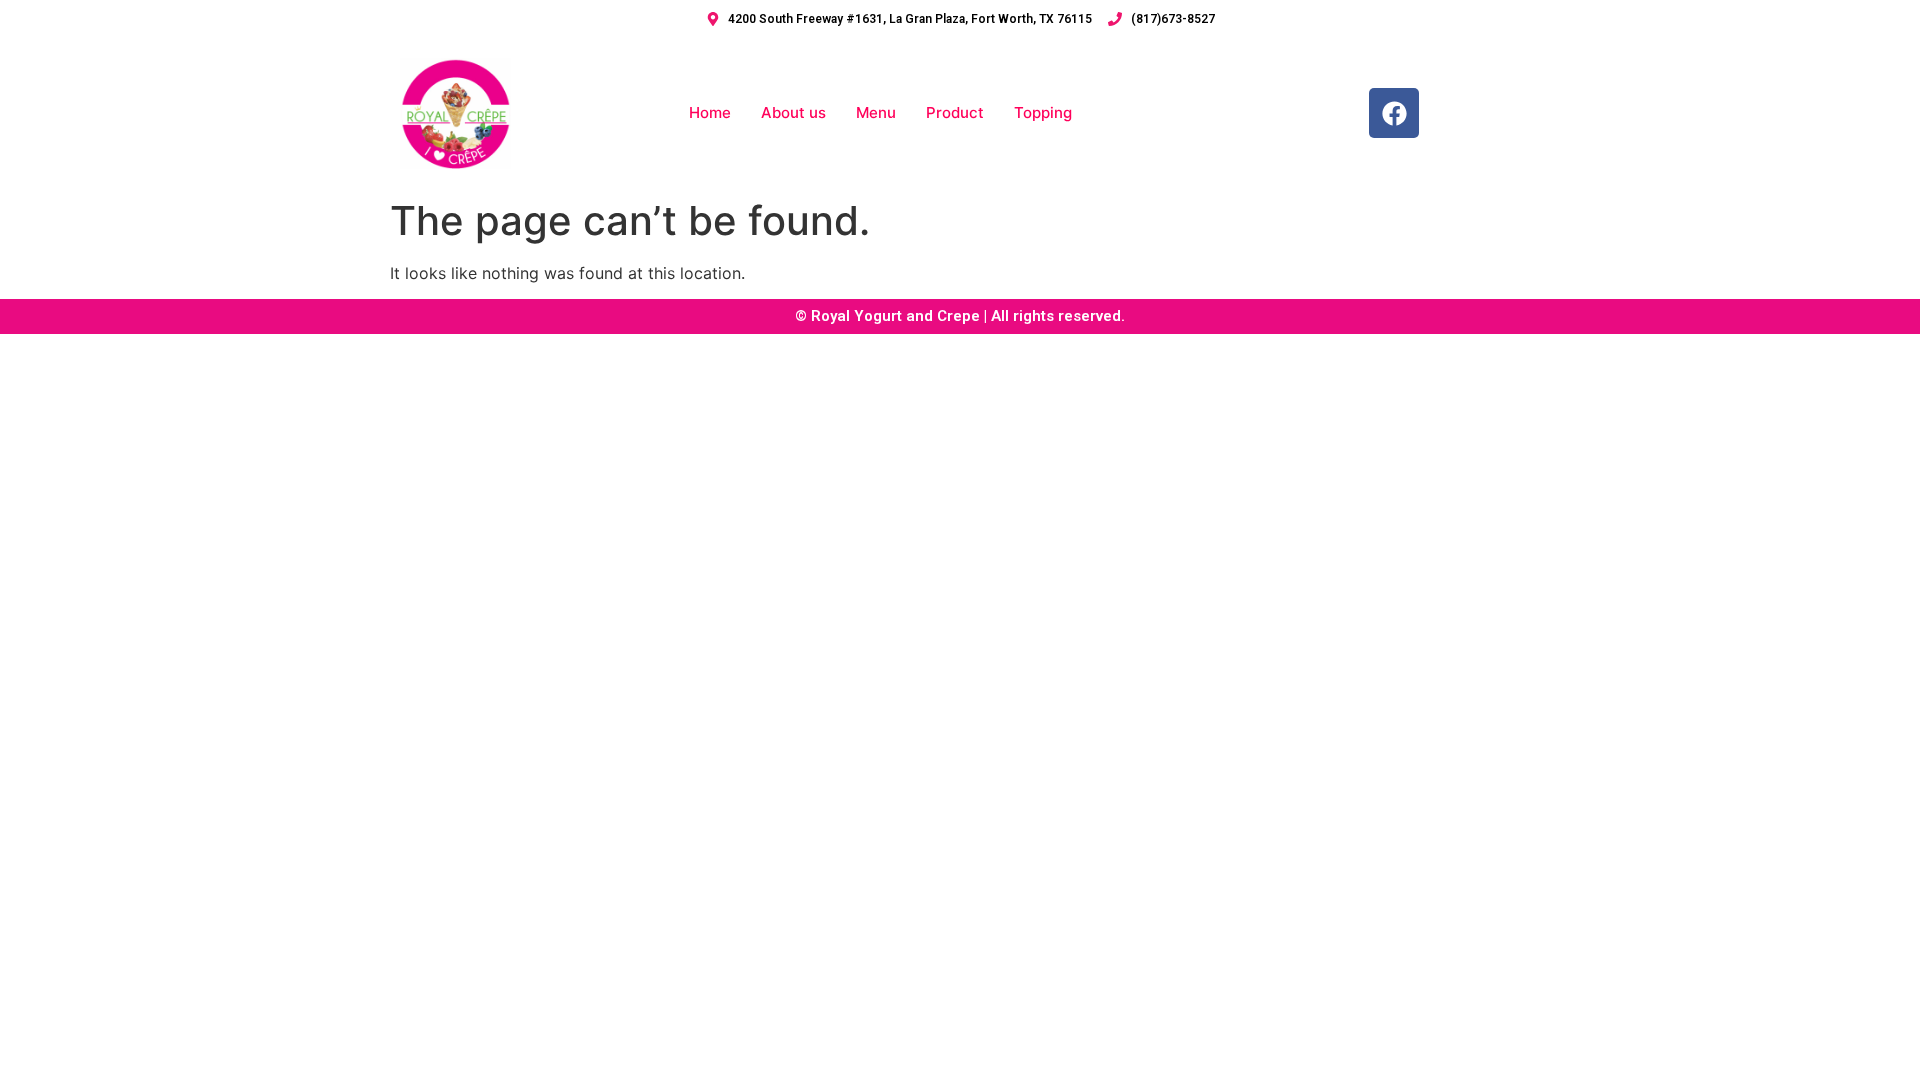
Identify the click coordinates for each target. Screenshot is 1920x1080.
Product (955, 112)
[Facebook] (1394, 113)
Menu (876, 112)
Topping (1043, 112)
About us (793, 112)
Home (710, 112)
